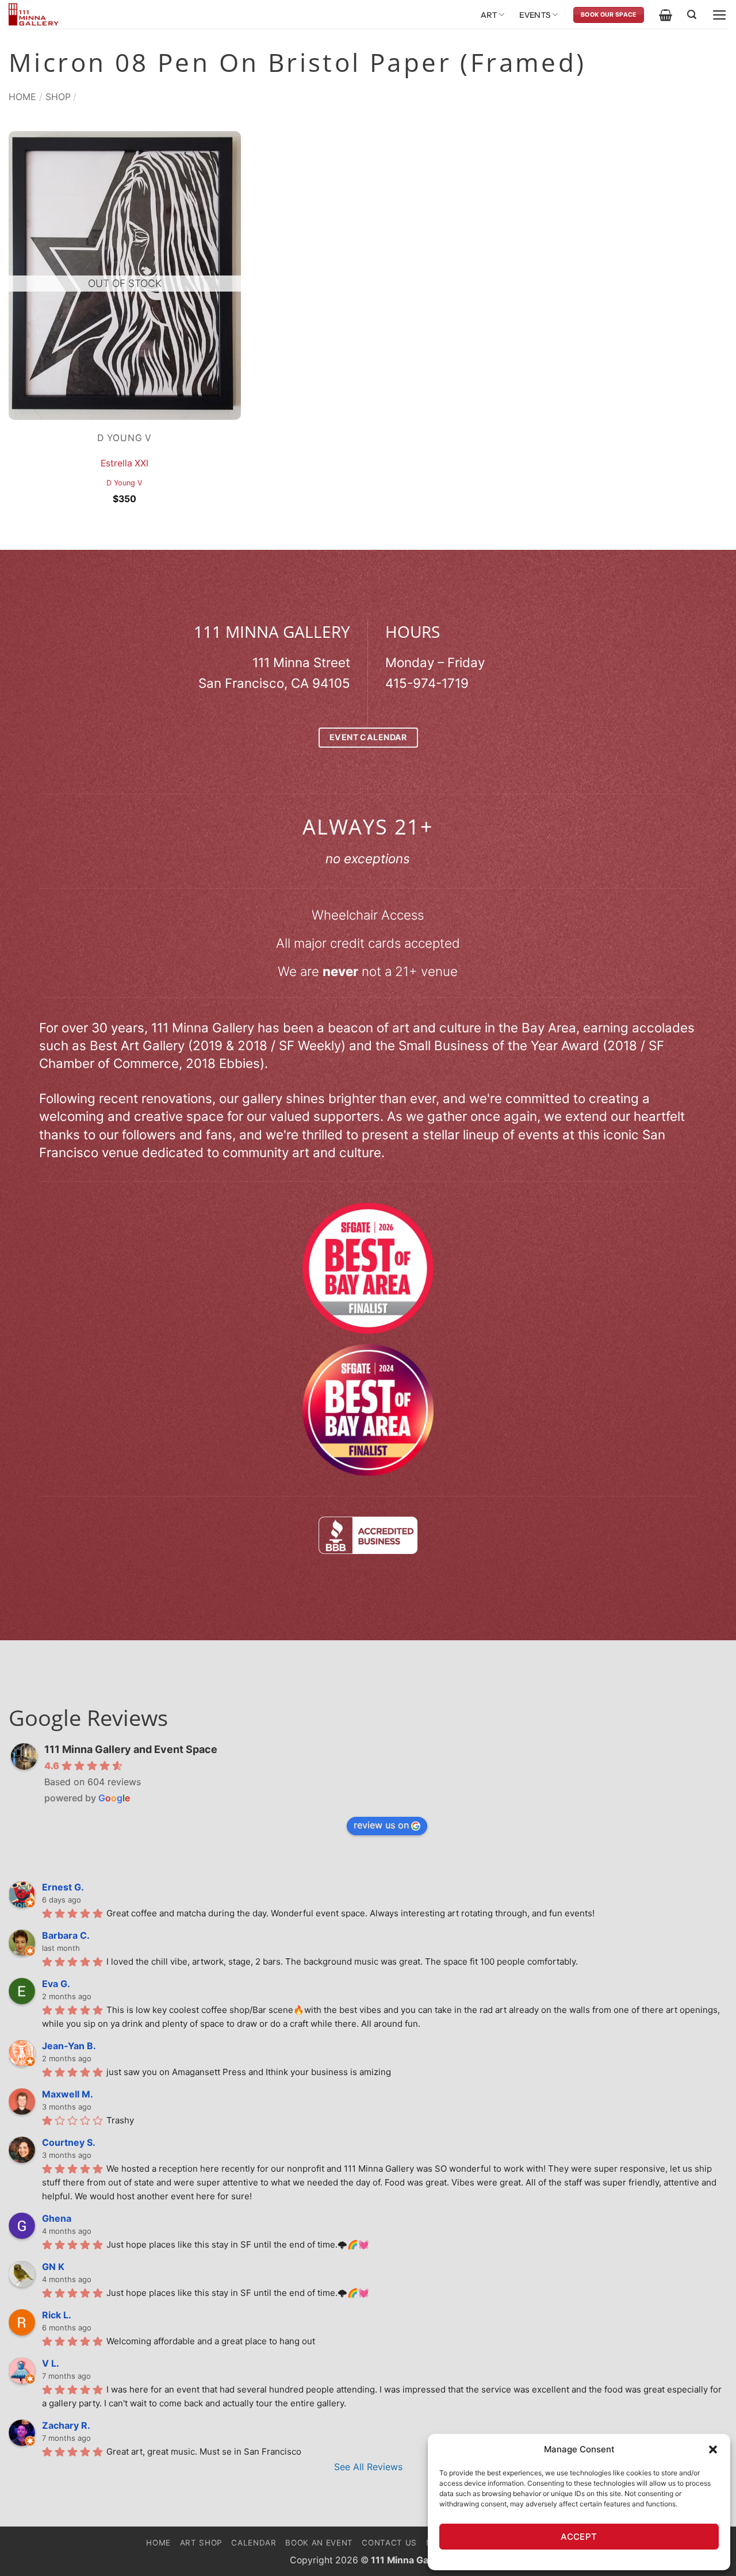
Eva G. (56, 1984)
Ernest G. (63, 1887)
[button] (713, 2449)
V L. (51, 2363)
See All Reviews (368, 2467)
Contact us (389, 2543)
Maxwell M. (68, 2094)
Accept (579, 2537)
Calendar (254, 2543)
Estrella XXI (124, 463)
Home (22, 97)
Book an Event (319, 2543)
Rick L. (57, 2315)
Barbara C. (66, 1935)
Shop (58, 97)
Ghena (57, 2218)
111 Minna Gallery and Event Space (131, 1749)
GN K (53, 2267)
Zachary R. (66, 2425)
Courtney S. (69, 2142)
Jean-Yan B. (69, 2046)
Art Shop (201, 2543)
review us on (381, 1825)
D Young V (124, 483)
